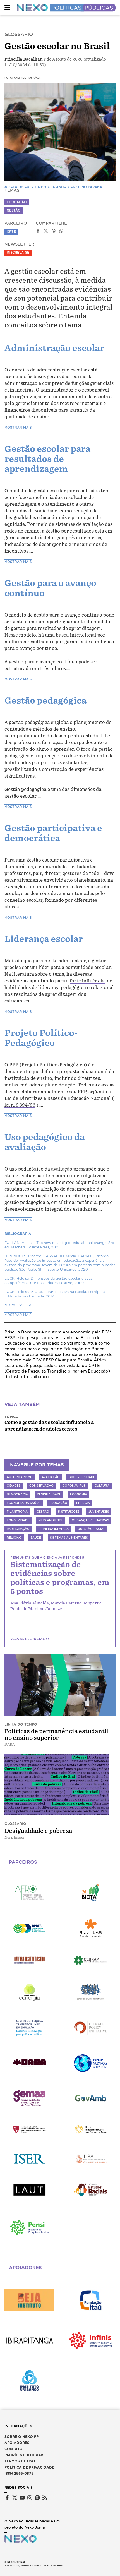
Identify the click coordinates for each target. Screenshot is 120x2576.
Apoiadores (17, 2443)
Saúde (36, 1538)
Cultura (102, 1486)
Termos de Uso (20, 2461)
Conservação (41, 1486)
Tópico (12, 1417)
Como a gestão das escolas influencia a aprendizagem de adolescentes (49, 1426)
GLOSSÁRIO (19, 34)
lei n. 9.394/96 (20, 1105)
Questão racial (91, 1529)
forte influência (87, 981)
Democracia (17, 1494)
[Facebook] (7, 2498)
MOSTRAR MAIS (18, 428)
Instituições (69, 1512)
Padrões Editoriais (24, 2455)
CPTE (11, 232)
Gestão (14, 210)
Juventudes (99, 1512)
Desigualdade (49, 1494)
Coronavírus (74, 1486)
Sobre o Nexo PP (21, 2437)
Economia (79, 1494)
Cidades (14, 1486)
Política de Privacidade (29, 2467)
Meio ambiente (51, 1520)
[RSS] (45, 2498)
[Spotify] (37, 2498)
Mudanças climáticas (90, 1520)
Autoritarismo (20, 1477)
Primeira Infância (54, 1529)
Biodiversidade (82, 1477)
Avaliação (51, 1477)
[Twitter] (15, 2498)
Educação (17, 202)
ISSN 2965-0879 (19, 2473)
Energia (83, 1503)
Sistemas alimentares (69, 1538)
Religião (14, 1538)
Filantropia (17, 1512)
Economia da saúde (24, 1503)
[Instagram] (30, 2498)
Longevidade (18, 1520)
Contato (14, 2449)
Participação (18, 1529)
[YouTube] (22, 2498)
